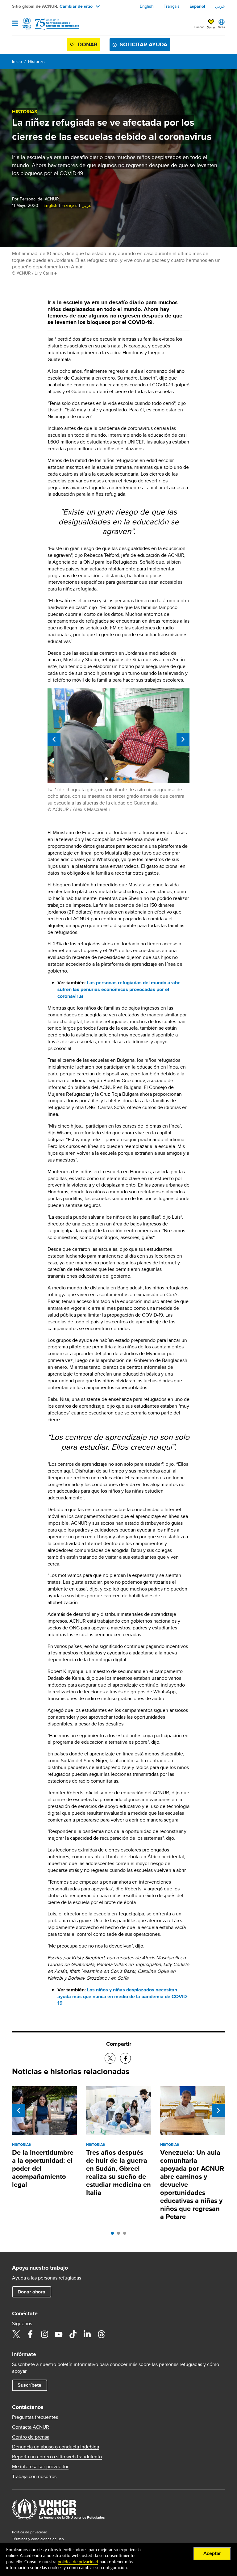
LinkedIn (87, 2334)
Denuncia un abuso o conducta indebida (56, 2447)
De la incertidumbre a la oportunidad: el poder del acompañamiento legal (43, 2168)
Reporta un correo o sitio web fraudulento (57, 2457)
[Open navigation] (15, 24)
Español (197, 6)
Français (172, 6)
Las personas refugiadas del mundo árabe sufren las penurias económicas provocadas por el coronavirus (119, 989)
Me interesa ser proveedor (40, 2467)
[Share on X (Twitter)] (110, 2058)
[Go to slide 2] (120, 2235)
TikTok (73, 2334)
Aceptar (212, 2553)
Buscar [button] (199, 27)
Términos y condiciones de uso (38, 2539)
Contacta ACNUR (31, 2427)
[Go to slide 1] (114, 2235)
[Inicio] (44, 24)
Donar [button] (211, 27)
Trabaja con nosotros (34, 2477)
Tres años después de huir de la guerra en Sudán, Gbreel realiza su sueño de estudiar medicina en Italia (118, 2173)
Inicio (17, 61)
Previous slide (54, 739)
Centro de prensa (31, 2437)
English (147, 6)
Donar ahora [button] (31, 2292)
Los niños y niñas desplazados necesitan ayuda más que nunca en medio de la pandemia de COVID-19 (123, 1996)
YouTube (59, 2334)
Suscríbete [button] (29, 2385)
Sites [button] (222, 27)
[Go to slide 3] (126, 2235)
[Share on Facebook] (125, 2058)
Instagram (44, 2334)
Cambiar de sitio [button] (76, 6)
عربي (220, 6)
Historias (36, 61)
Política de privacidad (30, 2532)
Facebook (30, 2334)
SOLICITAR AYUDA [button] (143, 44)
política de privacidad (78, 2562)
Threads (101, 2334)
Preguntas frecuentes (35, 2417)
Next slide (183, 739)
